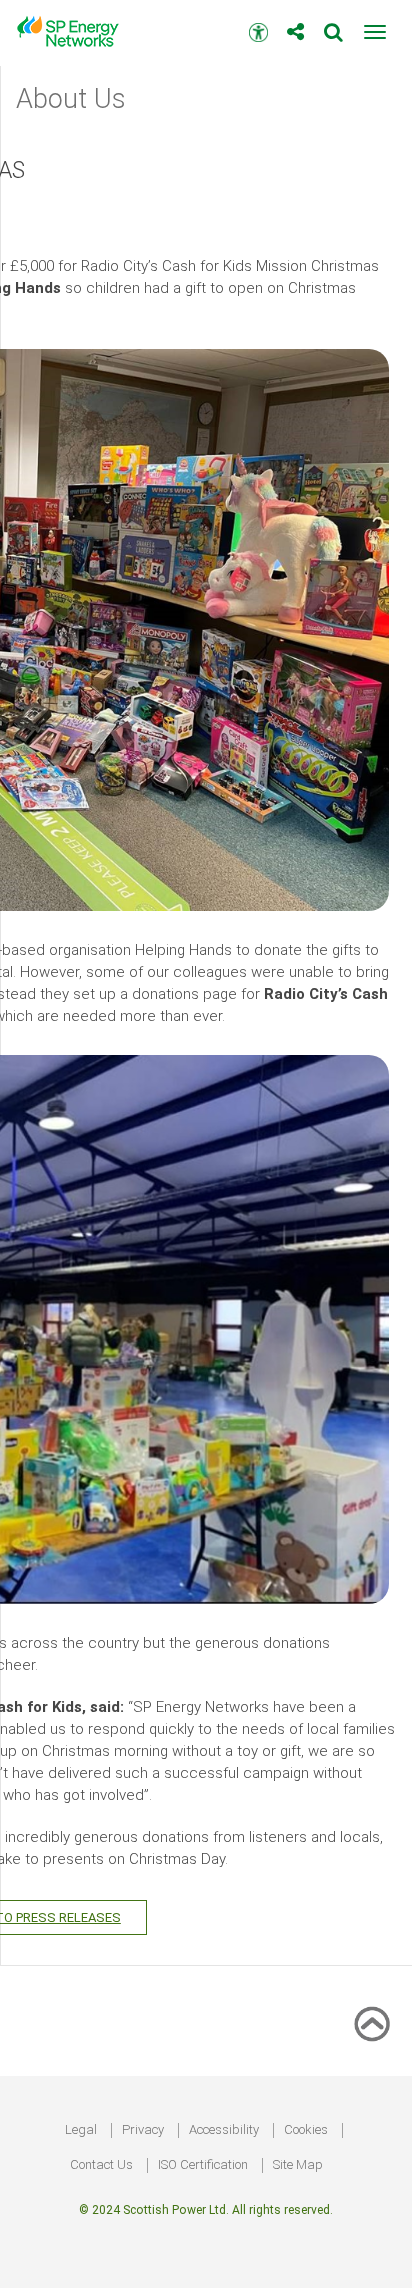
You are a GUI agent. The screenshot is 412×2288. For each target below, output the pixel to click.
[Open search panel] (333, 24)
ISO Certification (203, 2164)
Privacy (143, 2129)
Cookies (306, 2129)
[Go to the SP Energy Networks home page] (75, 31)
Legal (81, 2129)
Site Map (298, 2164)
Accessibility (224, 2129)
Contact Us (101, 2164)
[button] (375, 32)
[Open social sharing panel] (295, 24)
